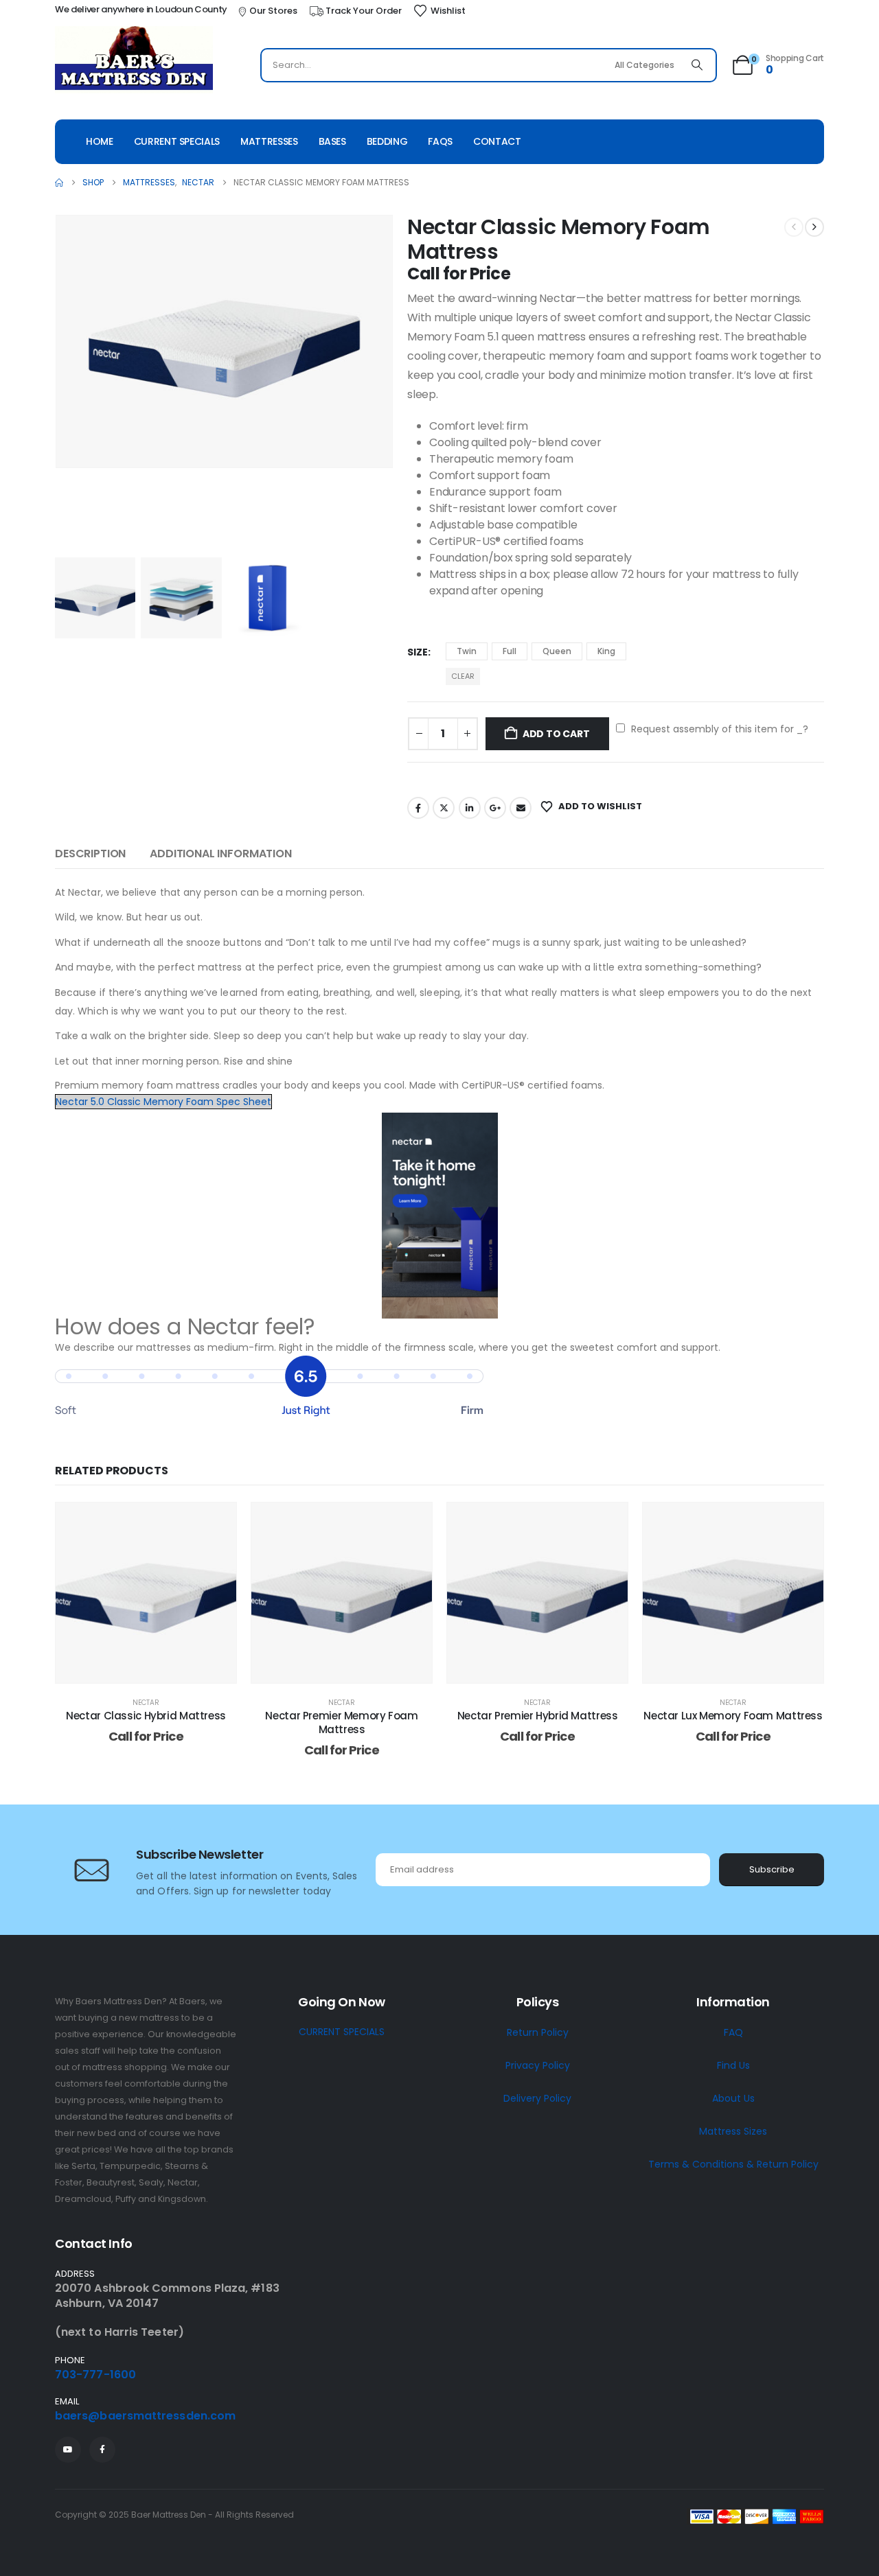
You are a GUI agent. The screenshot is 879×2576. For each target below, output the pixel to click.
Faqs (440, 141)
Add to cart (556, 734)
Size (418, 652)
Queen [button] (557, 651)
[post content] (146, 1593)
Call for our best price (157, 1669)
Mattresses (269, 141)
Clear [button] (463, 676)
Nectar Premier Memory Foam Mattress (341, 1722)
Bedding (387, 141)
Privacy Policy (538, 2065)
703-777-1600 (95, 2375)
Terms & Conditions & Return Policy (733, 2164)
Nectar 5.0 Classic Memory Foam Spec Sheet (163, 1102)
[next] (814, 227)
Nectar (146, 1703)
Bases (332, 141)
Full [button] (510, 651)
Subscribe (772, 1869)
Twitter (444, 808)
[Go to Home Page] (59, 183)
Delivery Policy (537, 2098)
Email (521, 808)
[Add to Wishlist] (216, 1523)
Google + (495, 808)
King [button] (606, 651)
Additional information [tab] (220, 854)
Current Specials (177, 141)
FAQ (733, 2032)
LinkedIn (470, 808)
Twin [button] (467, 651)
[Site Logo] (134, 60)
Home (100, 141)
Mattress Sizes (733, 2131)
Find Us (733, 2065)
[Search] (697, 65)
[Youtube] (68, 2450)
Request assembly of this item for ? (718, 729)
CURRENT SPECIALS (342, 2032)
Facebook (418, 808)
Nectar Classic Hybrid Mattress (146, 1716)
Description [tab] (90, 854)
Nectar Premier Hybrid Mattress (538, 1716)
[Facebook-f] (102, 2450)
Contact (497, 141)
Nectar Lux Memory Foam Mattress (733, 1716)
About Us (733, 2098)
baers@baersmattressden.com (145, 2416)
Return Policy (538, 2032)
